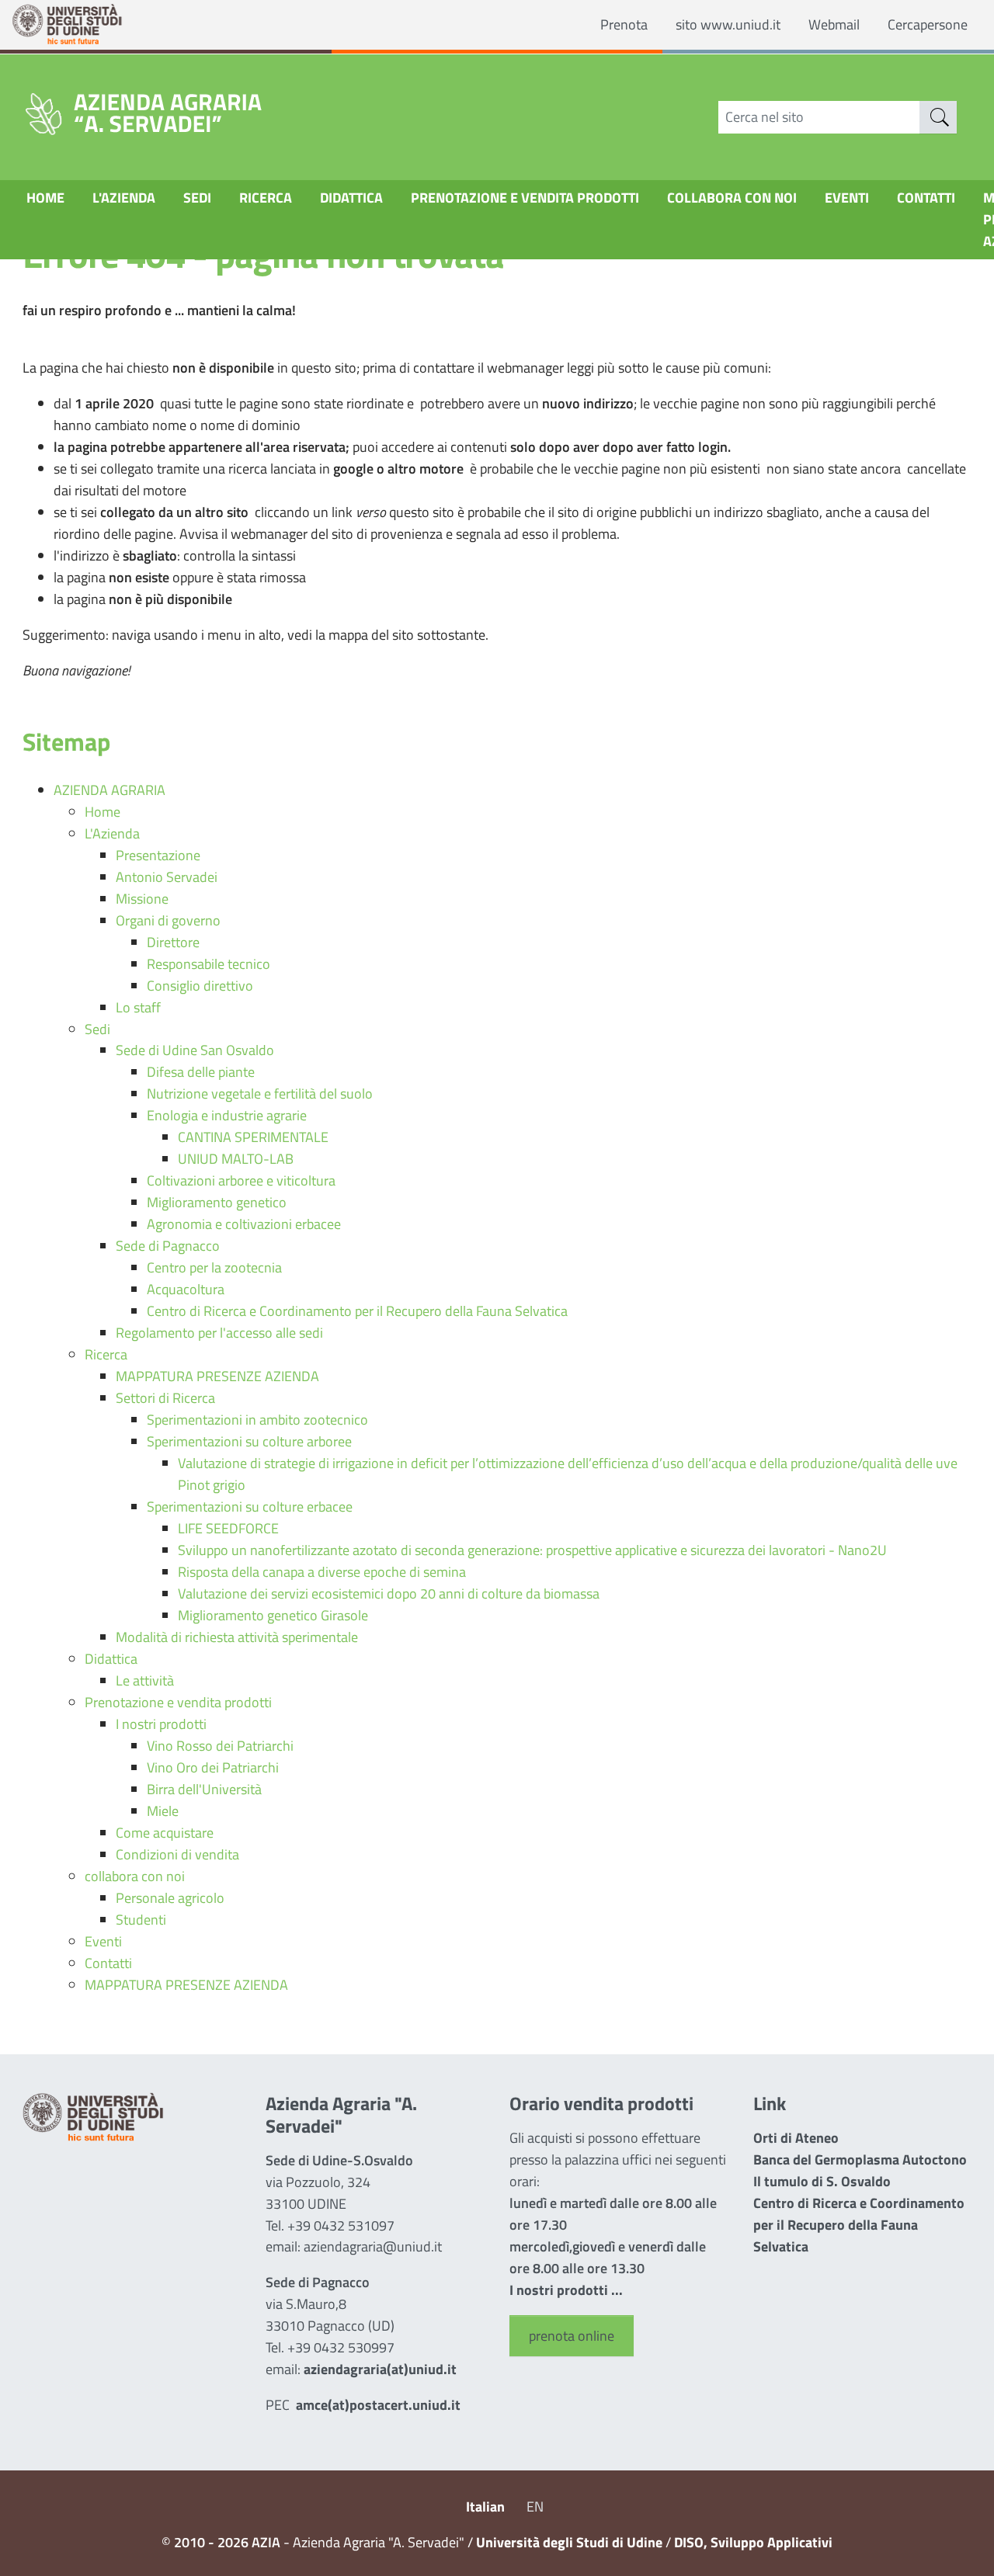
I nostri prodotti (161, 1724)
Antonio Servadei (167, 877)
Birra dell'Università (204, 1789)
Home (45, 198)
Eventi (847, 198)
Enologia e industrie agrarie (227, 1115)
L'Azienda (124, 198)
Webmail (834, 24)
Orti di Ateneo (796, 2138)
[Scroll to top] (961, 2543)
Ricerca (266, 198)
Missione (142, 899)
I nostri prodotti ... (566, 2290)
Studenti (141, 1920)
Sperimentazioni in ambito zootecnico (257, 1420)
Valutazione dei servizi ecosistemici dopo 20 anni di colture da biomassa (389, 1594)
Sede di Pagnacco (168, 1246)
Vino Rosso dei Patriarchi (220, 1746)
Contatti (926, 198)
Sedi (197, 198)
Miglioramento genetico (217, 1202)
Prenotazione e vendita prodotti (525, 198)
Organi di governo (168, 920)
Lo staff (138, 1007)
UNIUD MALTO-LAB (236, 1159)
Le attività (145, 1680)
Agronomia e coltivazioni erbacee (244, 1224)
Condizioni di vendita (177, 1854)
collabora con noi (732, 198)
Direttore (173, 942)
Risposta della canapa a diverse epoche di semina (322, 1572)
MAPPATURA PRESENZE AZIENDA (217, 1376)
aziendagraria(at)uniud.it (380, 2369)
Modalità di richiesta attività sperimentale (237, 1637)
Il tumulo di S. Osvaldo (822, 2181)
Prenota (624, 24)
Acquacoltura (186, 1289)
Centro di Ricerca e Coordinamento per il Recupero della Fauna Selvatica (357, 1311)
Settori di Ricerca (165, 1398)
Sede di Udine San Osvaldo (195, 1050)
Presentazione (158, 855)
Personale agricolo (170, 1898)
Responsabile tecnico (209, 964)
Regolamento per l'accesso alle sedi (219, 1333)
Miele (163, 1811)
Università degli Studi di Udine (569, 2542)
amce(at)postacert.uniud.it (378, 2405)
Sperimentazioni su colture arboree (249, 1441)
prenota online (572, 2336)
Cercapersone (928, 24)
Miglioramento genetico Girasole (273, 1615)
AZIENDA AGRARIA (109, 790)
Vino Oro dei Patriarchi (213, 1767)
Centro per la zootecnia (214, 1267)
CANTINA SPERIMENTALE (253, 1137)
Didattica (351, 198)
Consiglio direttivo (200, 986)
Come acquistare (165, 1833)
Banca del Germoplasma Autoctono (860, 2159)
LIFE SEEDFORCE (228, 1528)
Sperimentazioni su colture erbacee (250, 1507)
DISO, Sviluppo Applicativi (753, 2542)
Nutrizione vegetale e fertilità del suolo (260, 1094)
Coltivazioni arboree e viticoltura (241, 1180)
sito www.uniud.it (728, 24)
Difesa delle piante (201, 1072)
